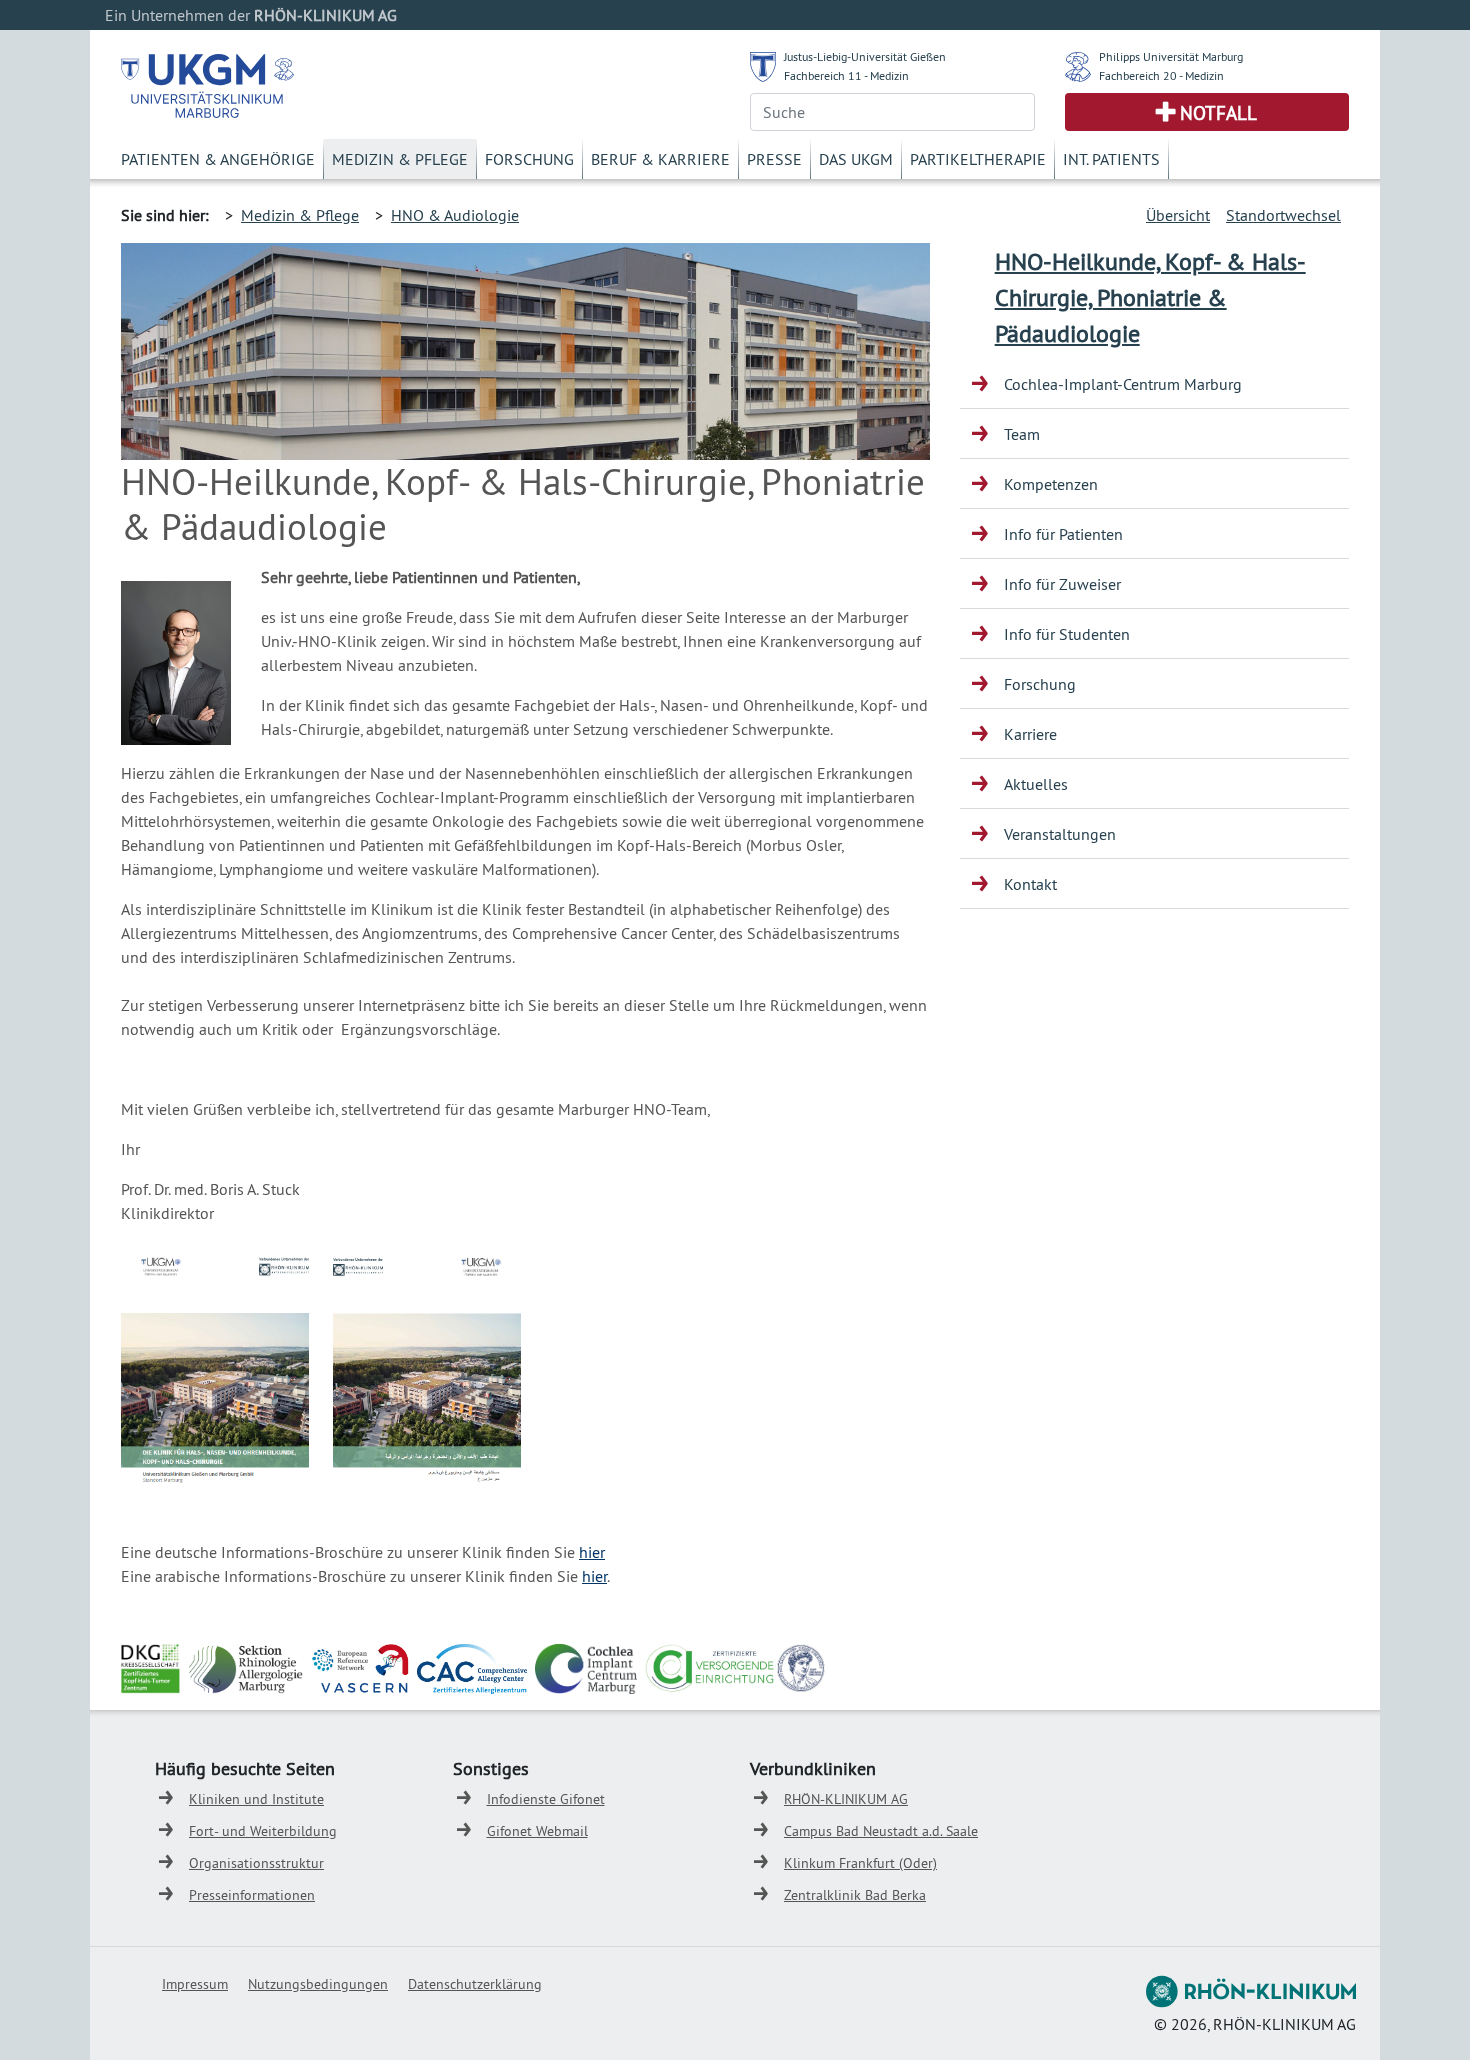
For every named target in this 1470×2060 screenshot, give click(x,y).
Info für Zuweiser (1062, 584)
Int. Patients (1111, 159)
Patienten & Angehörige (218, 159)
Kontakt (1030, 884)
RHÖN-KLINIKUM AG (846, 1799)
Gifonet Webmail (537, 1831)
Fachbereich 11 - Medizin (846, 75)
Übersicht (1178, 215)
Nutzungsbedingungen (318, 1984)
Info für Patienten (1063, 534)
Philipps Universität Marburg (1171, 56)
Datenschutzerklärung (475, 1984)
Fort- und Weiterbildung (263, 1831)
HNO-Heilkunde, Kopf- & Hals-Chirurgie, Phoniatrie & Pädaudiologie (1150, 297)
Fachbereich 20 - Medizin (1161, 75)
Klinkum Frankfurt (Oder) (860, 1863)
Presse (774, 159)
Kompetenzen (1051, 484)
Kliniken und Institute (256, 1799)
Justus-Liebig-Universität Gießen (865, 56)
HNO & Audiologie (455, 215)
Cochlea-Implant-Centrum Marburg (1123, 384)
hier (592, 1552)
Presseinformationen (252, 1895)
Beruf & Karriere (660, 159)
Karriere (1030, 734)
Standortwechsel (1283, 215)
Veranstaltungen (1060, 834)
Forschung (529, 159)
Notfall (1218, 113)
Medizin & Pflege (400, 159)
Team (1022, 434)
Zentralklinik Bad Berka (855, 1895)
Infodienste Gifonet (546, 1799)
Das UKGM (856, 159)
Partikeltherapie (978, 159)
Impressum (195, 1984)
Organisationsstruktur (256, 1863)
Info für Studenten (1067, 634)
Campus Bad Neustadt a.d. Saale (881, 1831)
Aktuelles (1036, 784)
